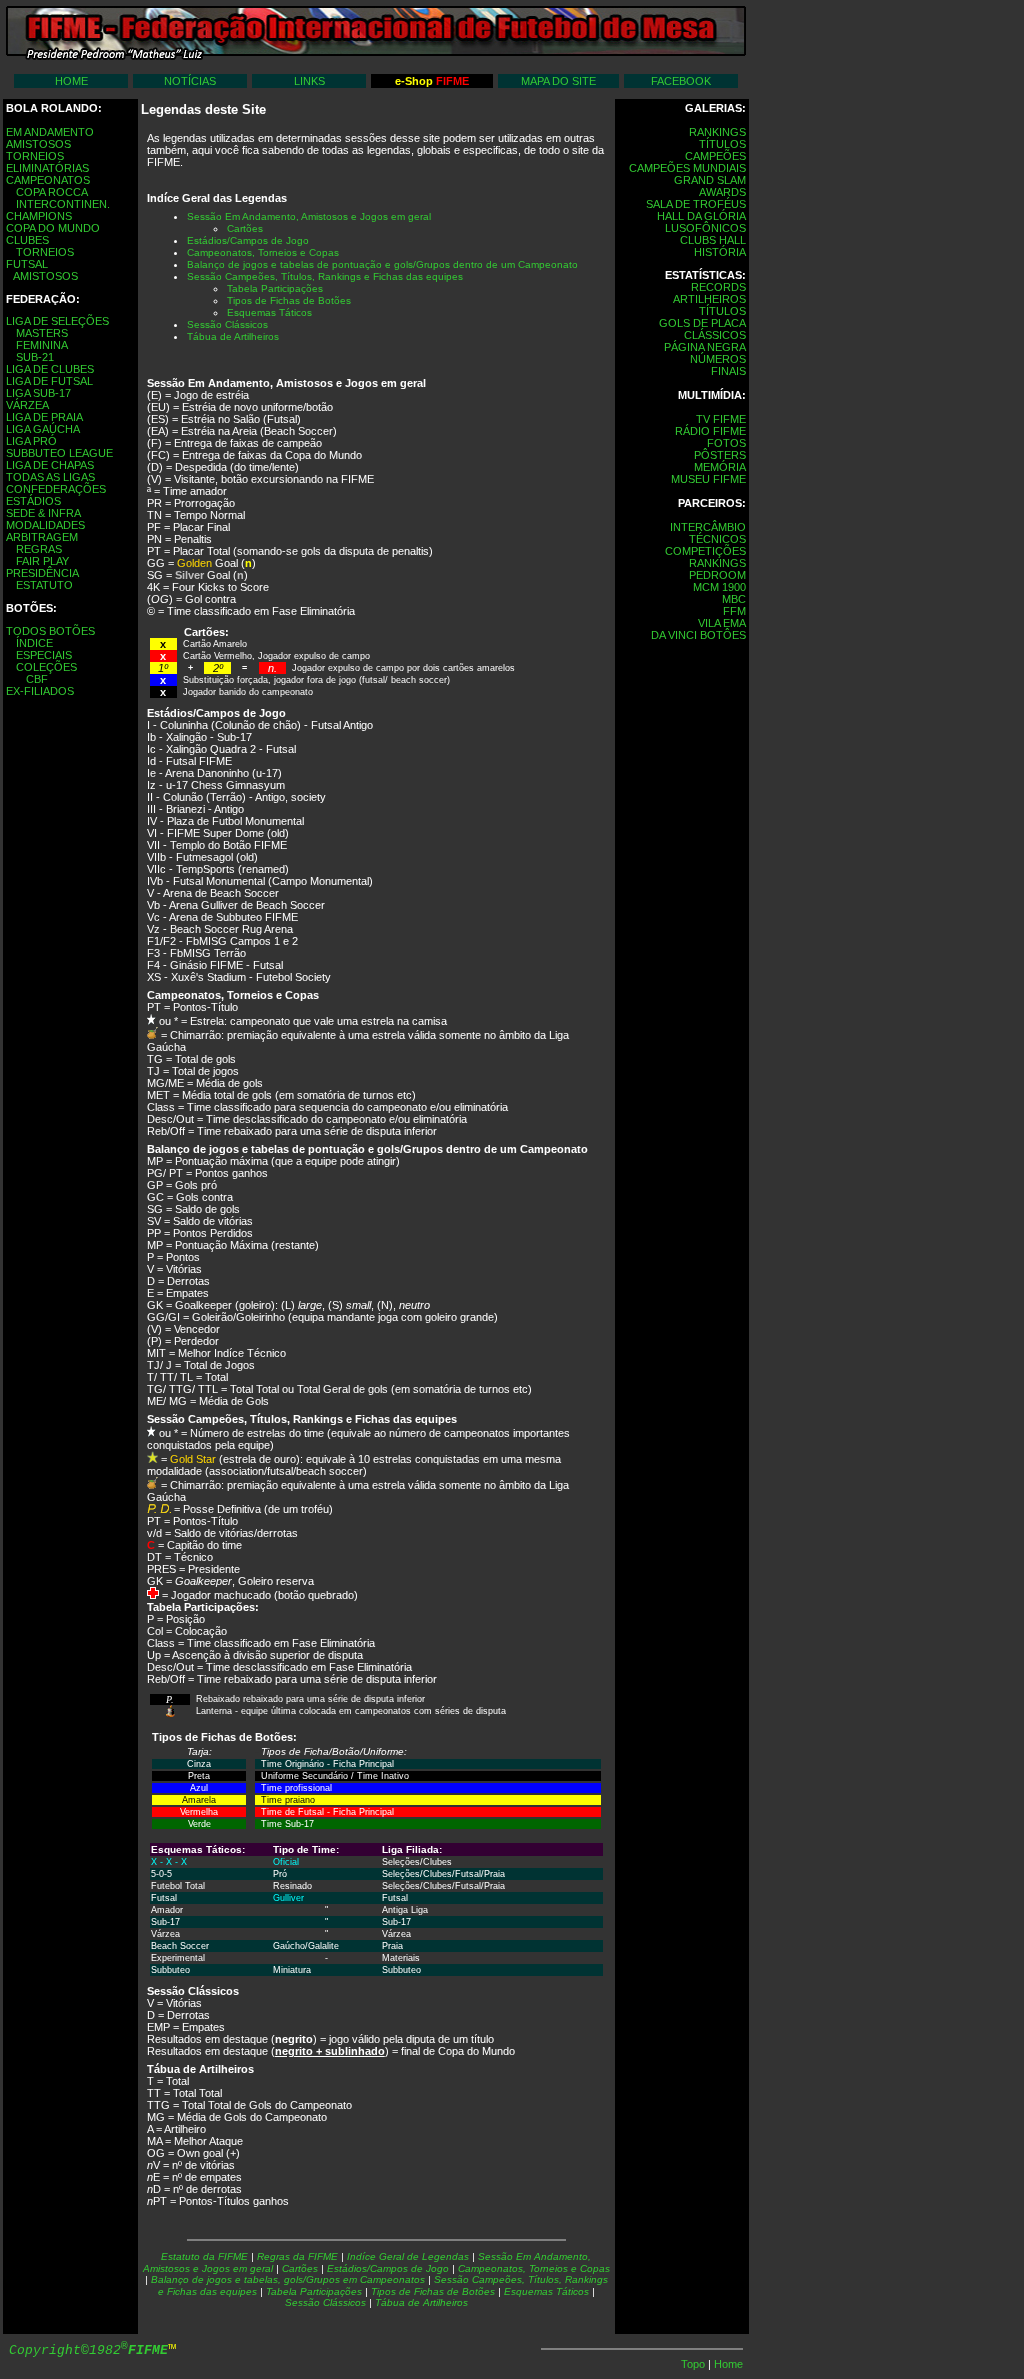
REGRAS (39, 549)
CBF (37, 679)
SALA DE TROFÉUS (696, 204)
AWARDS (722, 192)
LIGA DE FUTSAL (49, 381)
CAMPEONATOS (48, 180)
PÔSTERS (720, 455)
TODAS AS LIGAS (50, 477)
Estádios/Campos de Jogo (248, 240)
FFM (734, 611)
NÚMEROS (718, 359)
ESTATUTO (44, 585)
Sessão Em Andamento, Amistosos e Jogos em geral (309, 216)
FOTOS (726, 443)
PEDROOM (717, 575)
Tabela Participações (314, 2291)
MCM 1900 (719, 587)
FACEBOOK (681, 81)
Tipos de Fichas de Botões (433, 2291)
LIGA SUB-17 (38, 393)
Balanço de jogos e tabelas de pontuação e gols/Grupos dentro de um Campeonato (382, 264)
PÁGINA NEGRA (705, 347)
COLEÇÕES (46, 667)
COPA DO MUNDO (53, 228)
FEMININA (42, 345)
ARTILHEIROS (709, 299)
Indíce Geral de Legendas (408, 2256)
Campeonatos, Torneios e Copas (263, 252)
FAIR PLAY (42, 561)
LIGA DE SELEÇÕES (57, 321)
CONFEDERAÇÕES (56, 489)
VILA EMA (722, 623)
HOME (71, 81)
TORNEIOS (35, 156)
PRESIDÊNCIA (42, 573)
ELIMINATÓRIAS (47, 168)
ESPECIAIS (44, 655)
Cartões (245, 228)
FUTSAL (27, 264)
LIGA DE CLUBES (50, 369)
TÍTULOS (722, 144)
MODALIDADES (45, 525)
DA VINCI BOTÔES (698, 635)
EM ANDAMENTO (50, 132)
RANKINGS (717, 132)
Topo (694, 2364)
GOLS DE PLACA (702, 323)
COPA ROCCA (52, 192)
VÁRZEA (27, 405)
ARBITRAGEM (42, 537)
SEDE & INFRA (43, 513)
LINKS (309, 81)
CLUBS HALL (713, 240)
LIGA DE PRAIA (44, 417)
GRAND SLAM (710, 180)
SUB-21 (35, 357)
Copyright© (88, 2350)
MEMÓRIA (720, 467)
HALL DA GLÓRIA (701, 216)
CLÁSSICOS (715, 335)
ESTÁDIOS (33, 501)
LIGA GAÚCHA (43, 429)
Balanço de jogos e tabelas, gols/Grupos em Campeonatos (288, 2279)
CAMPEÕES (715, 156)
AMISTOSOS (38, 144)
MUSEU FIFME (708, 479)
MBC (734, 599)
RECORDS (718, 287)
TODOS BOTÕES (50, 631)
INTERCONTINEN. (63, 204)
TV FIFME (721, 419)
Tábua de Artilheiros (421, 2302)
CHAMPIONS (39, 216)
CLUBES (27, 240)
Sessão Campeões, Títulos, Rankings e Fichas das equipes (325, 276)
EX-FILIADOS (40, 691)
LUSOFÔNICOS (705, 228)
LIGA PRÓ (31, 441)
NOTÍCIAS (190, 81)
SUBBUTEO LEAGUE (59, 453)
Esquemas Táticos (546, 2291)
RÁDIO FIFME (710, 431)
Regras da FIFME (299, 2256)
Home (728, 2364)
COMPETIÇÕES (705, 551)
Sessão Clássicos (325, 2302)
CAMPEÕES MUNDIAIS (687, 168)
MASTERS (42, 333)
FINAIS (728, 371)
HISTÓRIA (720, 252)
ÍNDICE (34, 643)
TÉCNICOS (717, 539)
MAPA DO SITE (558, 81)
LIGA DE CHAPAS (50, 465)
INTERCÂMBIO (708, 527)
